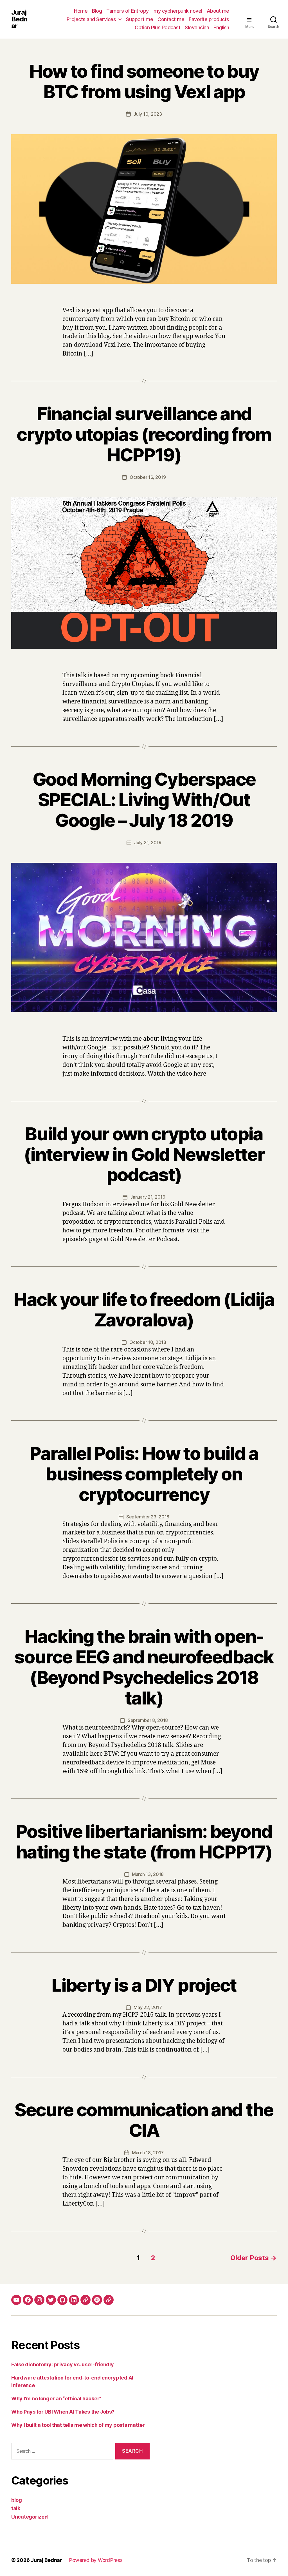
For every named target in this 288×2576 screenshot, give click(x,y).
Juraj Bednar (19, 19)
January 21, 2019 (148, 1197)
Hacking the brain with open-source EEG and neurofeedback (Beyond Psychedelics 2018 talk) (144, 1667)
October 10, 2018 (148, 1342)
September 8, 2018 (148, 1720)
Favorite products (209, 19)
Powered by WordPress (96, 2560)
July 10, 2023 (148, 114)
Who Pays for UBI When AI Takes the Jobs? (63, 2412)
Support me (139, 19)
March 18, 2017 (148, 2153)
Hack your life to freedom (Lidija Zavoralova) (144, 1310)
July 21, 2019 (148, 843)
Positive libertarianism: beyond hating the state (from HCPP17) (144, 1842)
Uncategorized (30, 2517)
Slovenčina (197, 27)
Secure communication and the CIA (144, 2120)
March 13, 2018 (148, 1874)
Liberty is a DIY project (144, 1985)
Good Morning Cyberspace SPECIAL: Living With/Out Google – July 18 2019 (144, 800)
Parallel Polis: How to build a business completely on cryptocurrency (144, 1474)
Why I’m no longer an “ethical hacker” (56, 2399)
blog (17, 2500)
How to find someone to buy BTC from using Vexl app (144, 81)
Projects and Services (91, 19)
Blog (97, 11)
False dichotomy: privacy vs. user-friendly (63, 2364)
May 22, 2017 (148, 2007)
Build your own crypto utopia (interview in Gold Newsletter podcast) (144, 1154)
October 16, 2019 (148, 477)
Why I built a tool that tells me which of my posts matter (78, 2425)
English (221, 27)
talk (16, 2508)
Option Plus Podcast (158, 27)
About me (218, 11)
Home (81, 11)
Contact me (171, 19)
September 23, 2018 (148, 1517)
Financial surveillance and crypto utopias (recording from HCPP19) (144, 434)
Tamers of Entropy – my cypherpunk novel (154, 11)
